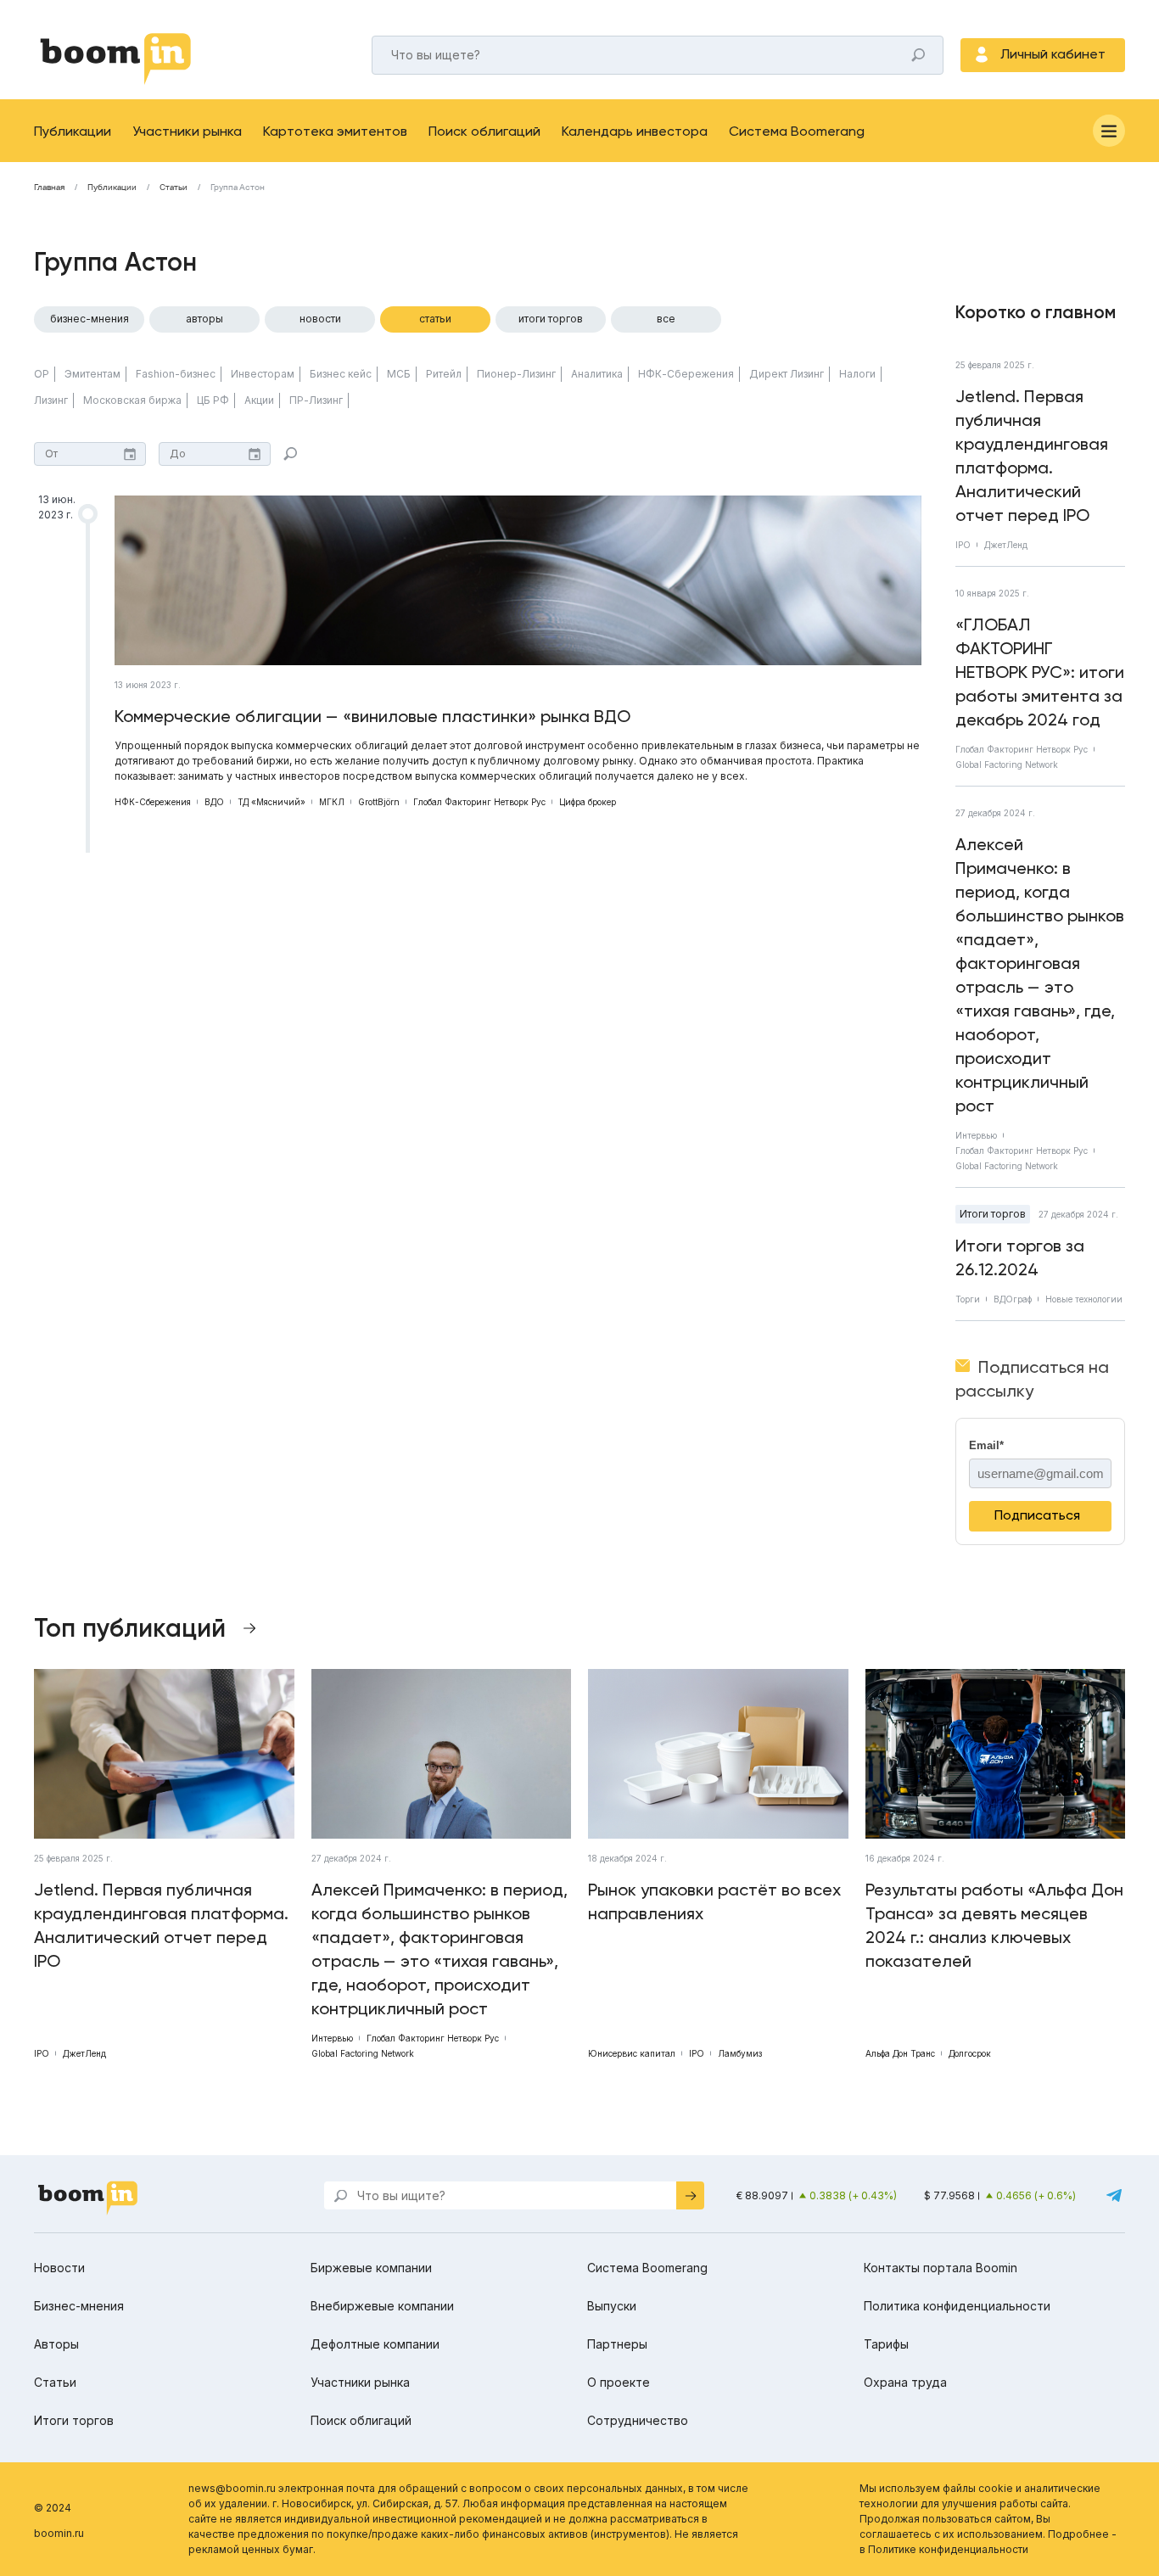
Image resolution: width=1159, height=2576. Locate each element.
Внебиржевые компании (382, 2306)
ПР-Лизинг (316, 400)
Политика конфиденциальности (957, 2306)
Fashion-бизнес (176, 374)
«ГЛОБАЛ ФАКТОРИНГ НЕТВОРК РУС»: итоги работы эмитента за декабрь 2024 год (1040, 672)
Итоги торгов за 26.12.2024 (1020, 1257)
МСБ (399, 374)
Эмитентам (92, 374)
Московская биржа (132, 400)
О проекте (619, 2382)
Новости (320, 319)
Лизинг (51, 400)
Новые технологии (1084, 1299)
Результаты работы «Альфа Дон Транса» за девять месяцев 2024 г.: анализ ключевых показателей (994, 1925)
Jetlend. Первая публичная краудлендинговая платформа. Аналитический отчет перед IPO (1032, 456)
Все (666, 319)
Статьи (174, 188)
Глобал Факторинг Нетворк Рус (479, 802)
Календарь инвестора (635, 131)
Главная (49, 188)
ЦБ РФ (213, 400)
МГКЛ (332, 802)
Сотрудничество (638, 2420)
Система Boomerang (797, 131)
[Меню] (1109, 131)
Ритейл (444, 374)
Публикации (73, 131)
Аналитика (597, 374)
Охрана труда (905, 2382)
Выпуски (612, 2306)
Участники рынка (187, 131)
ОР (42, 374)
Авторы (204, 319)
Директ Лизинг (787, 374)
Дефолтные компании (375, 2344)
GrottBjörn (379, 802)
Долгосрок (970, 2053)
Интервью (976, 1135)
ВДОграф (1013, 1299)
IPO (963, 545)
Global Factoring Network (1007, 764)
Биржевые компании (371, 2268)
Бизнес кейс (341, 374)
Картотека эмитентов (335, 131)
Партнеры (617, 2344)
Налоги (857, 374)
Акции (259, 400)
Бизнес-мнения (90, 319)
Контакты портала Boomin (941, 2268)
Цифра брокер (588, 802)
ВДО (214, 802)
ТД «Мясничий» (272, 802)
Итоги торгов (551, 319)
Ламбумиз (740, 2053)
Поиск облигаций (484, 131)
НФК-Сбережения (686, 374)
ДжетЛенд (1006, 545)
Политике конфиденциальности (948, 2549)
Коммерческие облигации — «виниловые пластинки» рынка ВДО (372, 716)
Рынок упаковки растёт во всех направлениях (714, 1901)
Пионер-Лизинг (516, 374)
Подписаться (1037, 1515)
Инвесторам (263, 374)
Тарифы (886, 2344)
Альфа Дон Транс (900, 2053)
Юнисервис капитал (632, 2053)
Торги (968, 1299)
